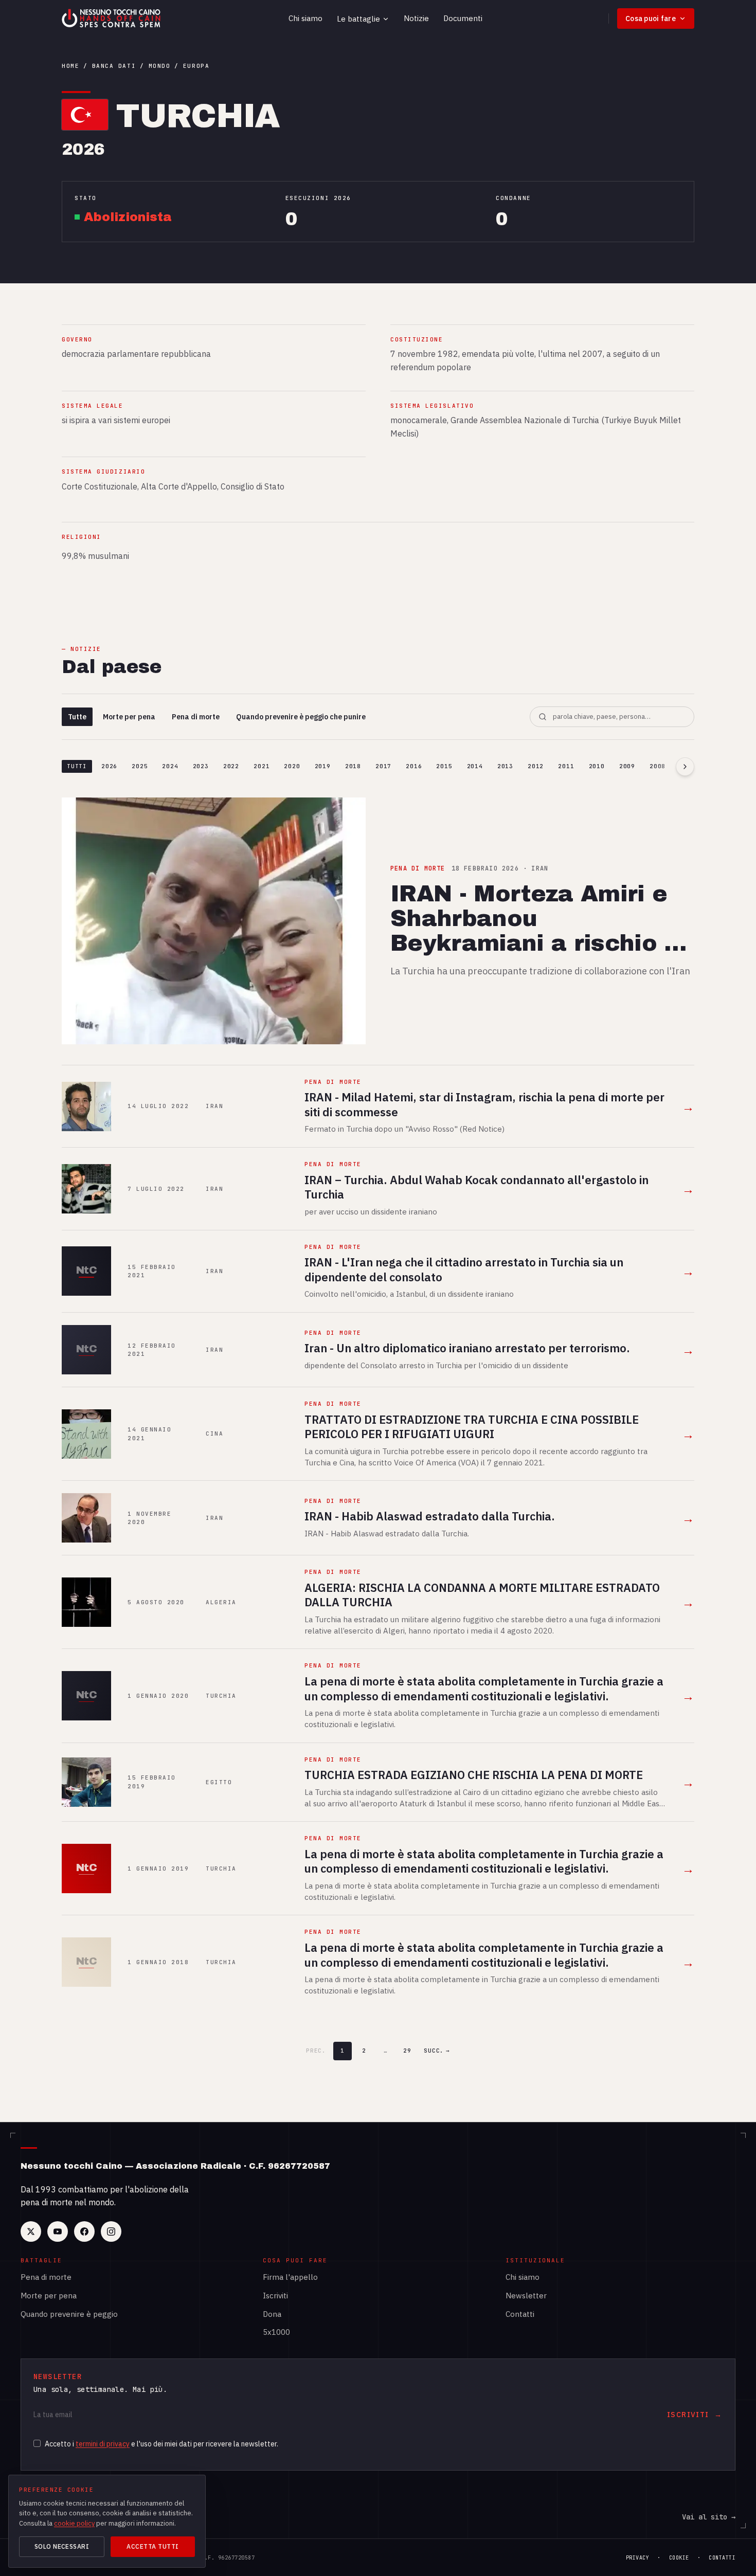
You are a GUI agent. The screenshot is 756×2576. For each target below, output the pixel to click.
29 (407, 2051)
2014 (475, 766)
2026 (109, 766)
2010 (597, 766)
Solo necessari (62, 2546)
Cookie (679, 2558)
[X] (31, 2232)
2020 (292, 766)
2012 (536, 766)
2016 (414, 766)
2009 (627, 766)
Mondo (160, 66)
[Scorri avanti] (685, 767)
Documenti (463, 18)
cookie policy (74, 2523)
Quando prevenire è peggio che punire (301, 717)
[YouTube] (58, 2232)
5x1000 (276, 2332)
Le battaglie (358, 19)
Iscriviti (275, 2296)
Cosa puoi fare (651, 19)
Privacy (638, 2558)
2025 (140, 766)
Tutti (77, 766)
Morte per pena (129, 717)
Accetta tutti (152, 2546)
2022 (231, 766)
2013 (505, 766)
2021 (262, 766)
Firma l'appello (290, 2277)
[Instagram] (111, 2232)
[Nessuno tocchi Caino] (112, 19)
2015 (444, 766)
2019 (323, 766)
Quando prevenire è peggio (69, 2314)
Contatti (520, 2314)
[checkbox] (37, 2443)
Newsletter (526, 2296)
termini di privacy (103, 2444)
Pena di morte (196, 717)
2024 (170, 766)
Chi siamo (305, 18)
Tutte (77, 717)
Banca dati (114, 66)
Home (70, 66)
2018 (353, 766)
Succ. (437, 2051)
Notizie (416, 18)
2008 (658, 766)
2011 (566, 766)
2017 (383, 766)
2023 (201, 766)
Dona (272, 2314)
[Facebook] (84, 2232)
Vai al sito (709, 2517)
